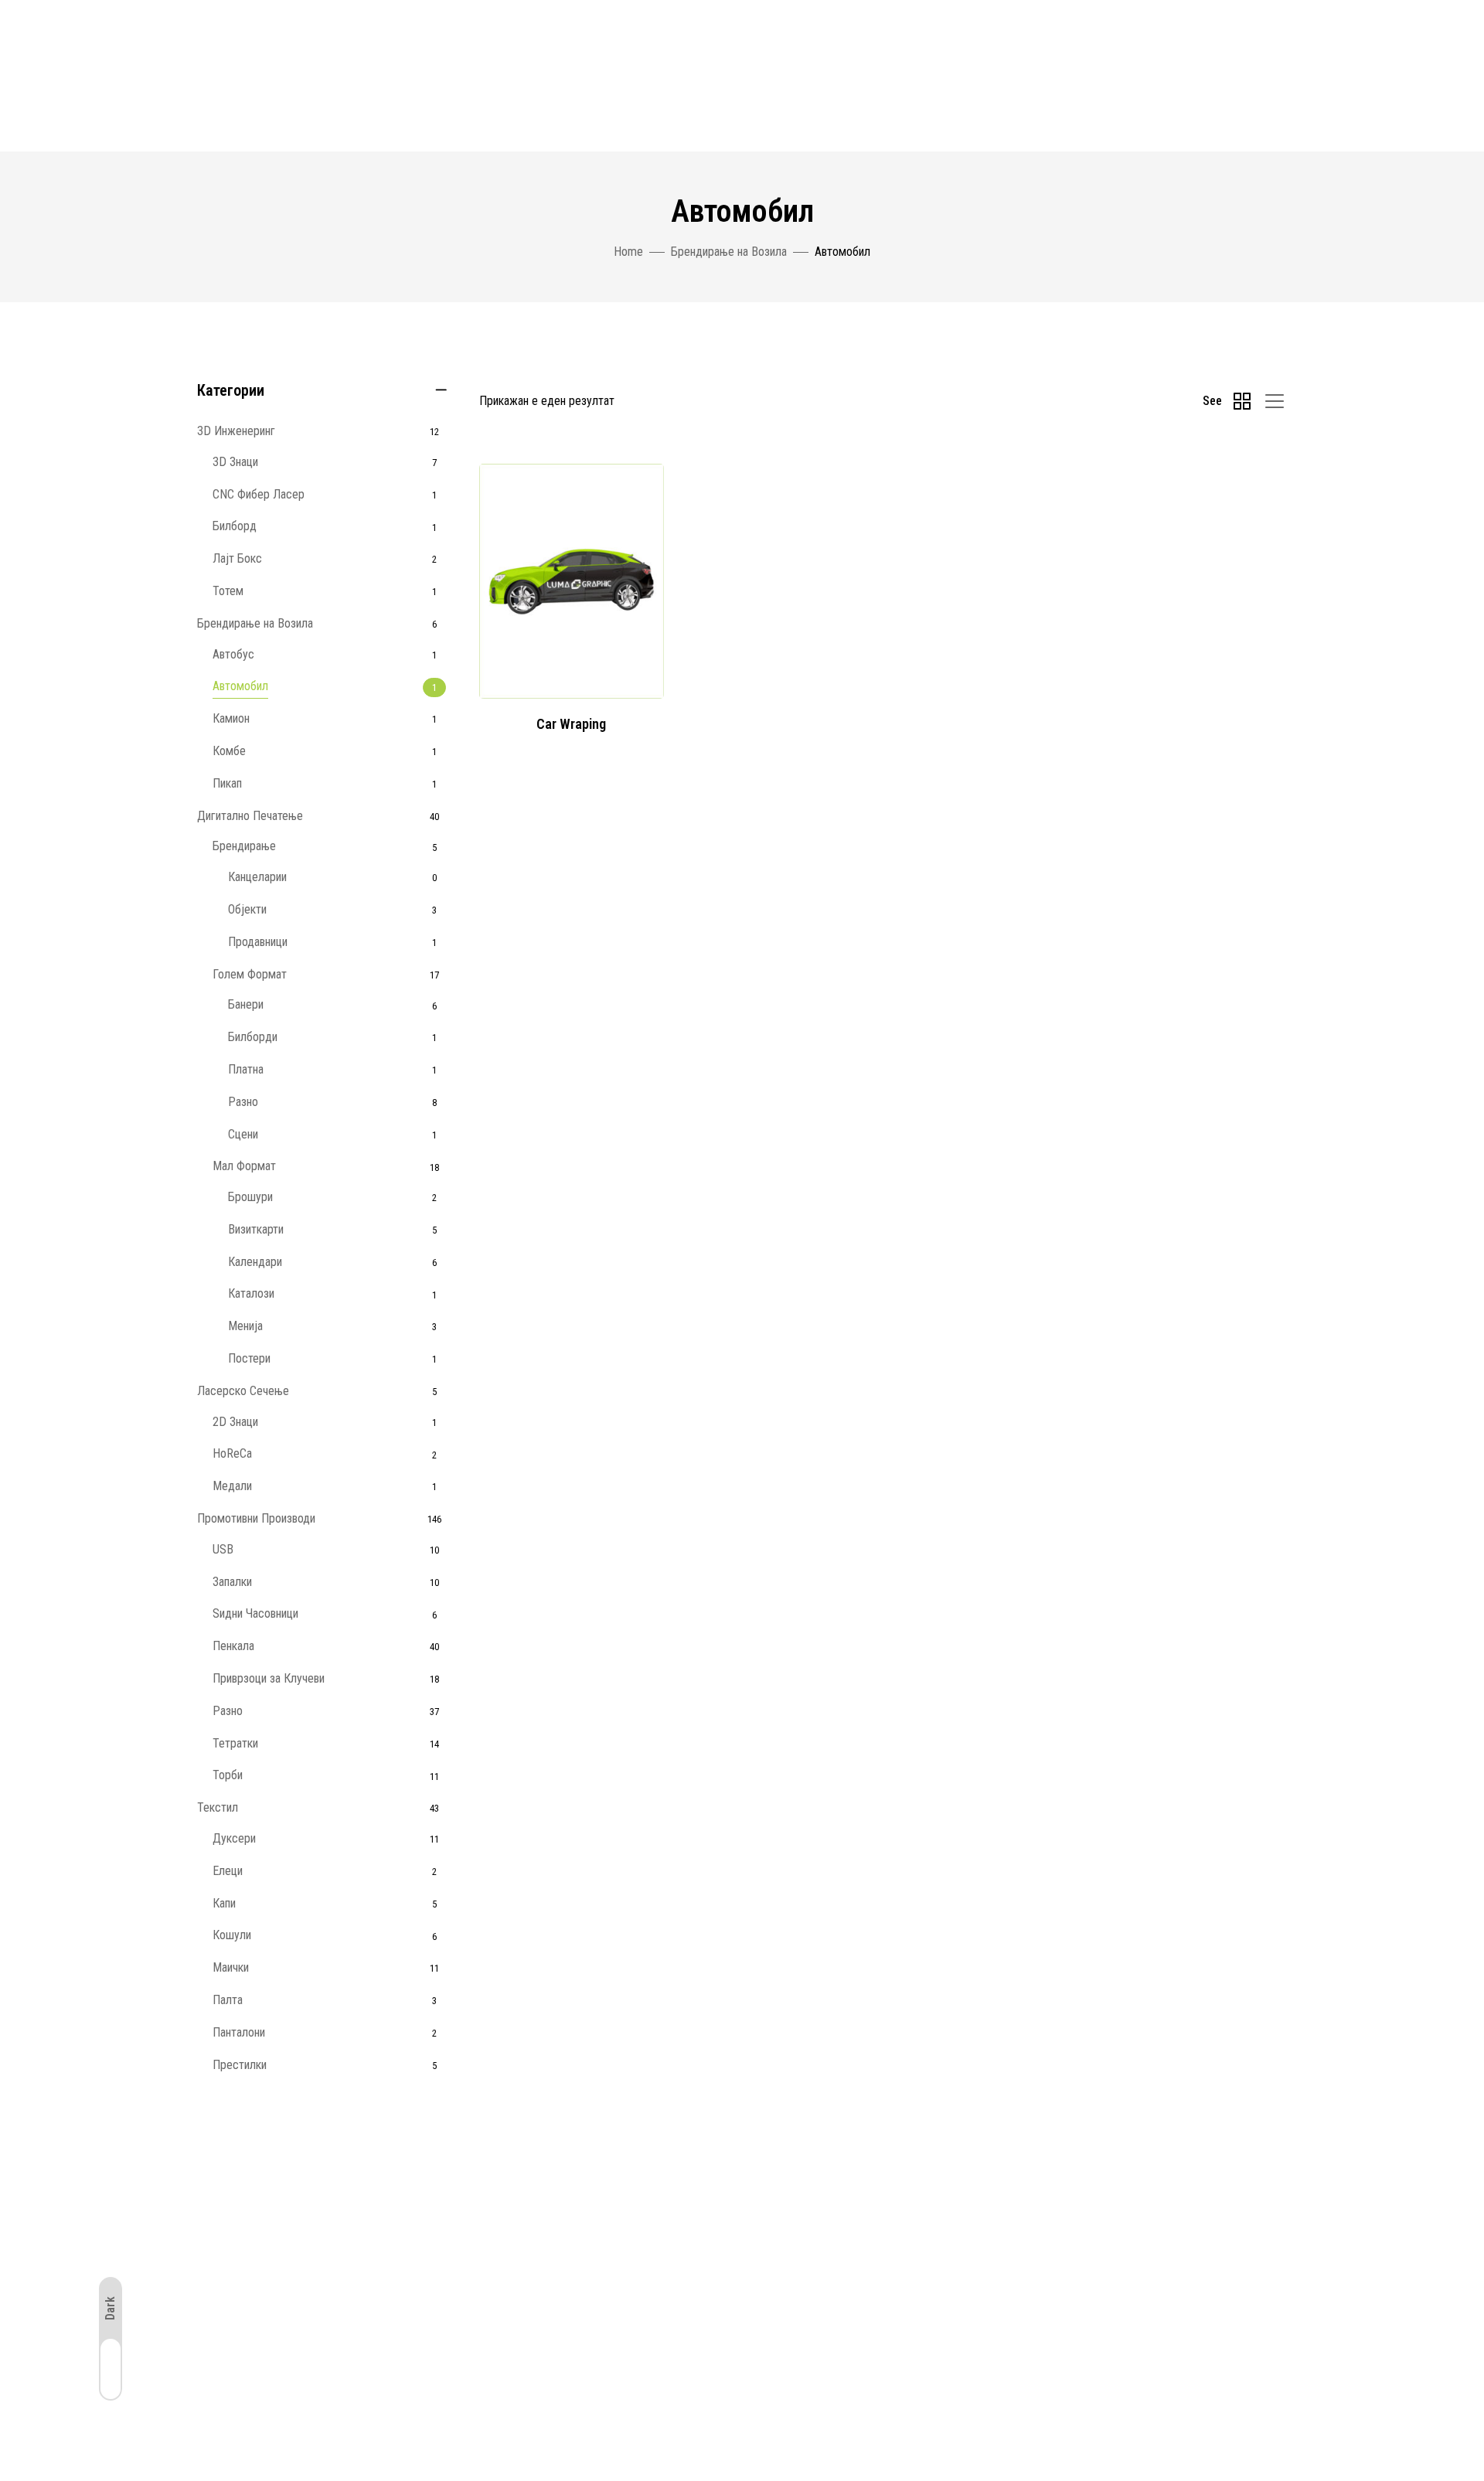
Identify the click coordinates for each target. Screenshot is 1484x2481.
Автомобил (240, 686)
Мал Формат (244, 1166)
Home (628, 252)
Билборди (253, 1037)
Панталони (239, 2032)
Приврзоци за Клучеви (269, 1678)
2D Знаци (235, 1422)
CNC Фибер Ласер (259, 494)
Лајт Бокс (237, 558)
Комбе (229, 751)
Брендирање (244, 846)
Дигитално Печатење (250, 816)
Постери (249, 1358)
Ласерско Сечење (243, 1391)
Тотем (228, 591)
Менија (245, 1326)
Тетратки (235, 1743)
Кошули (232, 1935)
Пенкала (233, 1646)
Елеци (228, 1871)
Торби (228, 1775)
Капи (224, 1903)
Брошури (250, 1197)
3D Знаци (235, 462)
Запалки (232, 1582)
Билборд (235, 526)
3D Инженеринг (236, 431)
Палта (228, 2000)
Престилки (240, 2065)
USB (223, 1549)
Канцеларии (257, 877)
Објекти (247, 909)
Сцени (243, 1134)
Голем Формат (250, 974)
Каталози (251, 1293)
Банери (246, 1004)
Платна (246, 1069)
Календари (255, 1262)
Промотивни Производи (256, 1518)
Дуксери (234, 1838)
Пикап (227, 783)
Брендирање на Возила (729, 252)
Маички (231, 1967)
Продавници (258, 942)
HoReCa (232, 1453)
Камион (231, 718)
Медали (232, 1486)
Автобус (233, 654)
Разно (243, 1102)
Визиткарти (256, 1229)
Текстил (218, 1807)
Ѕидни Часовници (255, 1613)
